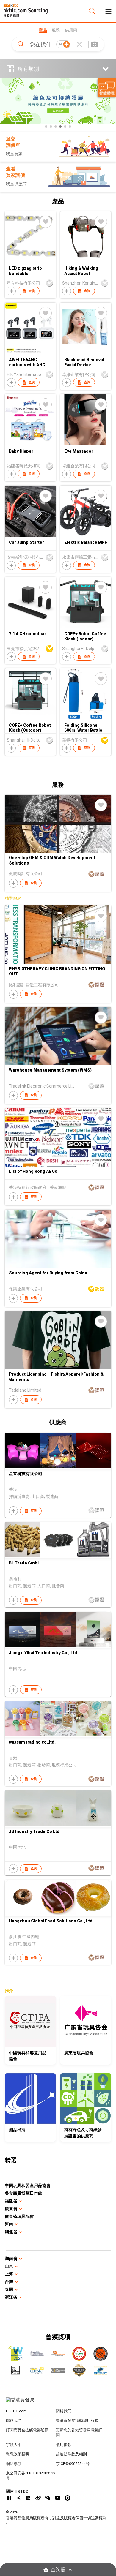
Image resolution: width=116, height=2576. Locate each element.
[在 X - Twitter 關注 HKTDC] (18, 2498)
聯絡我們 (14, 2421)
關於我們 (64, 2411)
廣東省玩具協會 (19, 2216)
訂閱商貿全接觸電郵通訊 (27, 2430)
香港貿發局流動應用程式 (77, 2421)
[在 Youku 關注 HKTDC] (68, 2498)
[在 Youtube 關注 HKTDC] (58, 2498)
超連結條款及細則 (71, 2454)
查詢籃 (58, 2570)
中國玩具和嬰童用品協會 (28, 2185)
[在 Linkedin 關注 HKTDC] (28, 2498)
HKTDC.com (16, 2411)
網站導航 (14, 2464)
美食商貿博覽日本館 (23, 2193)
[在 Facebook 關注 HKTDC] (9, 2498)
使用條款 (64, 2445)
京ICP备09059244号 (73, 2464)
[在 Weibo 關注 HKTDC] (38, 2498)
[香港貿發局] (58, 2403)
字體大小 (14, 2445)
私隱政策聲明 (18, 2454)
